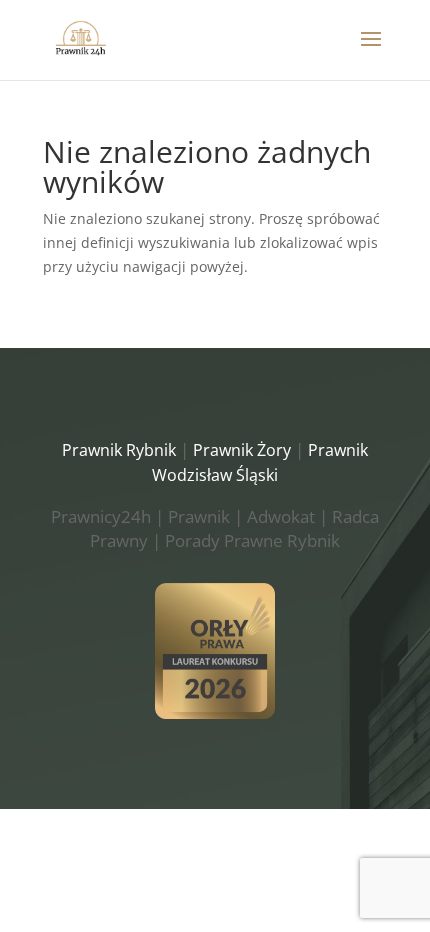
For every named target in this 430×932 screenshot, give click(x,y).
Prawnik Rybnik (119, 450)
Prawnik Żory (242, 450)
